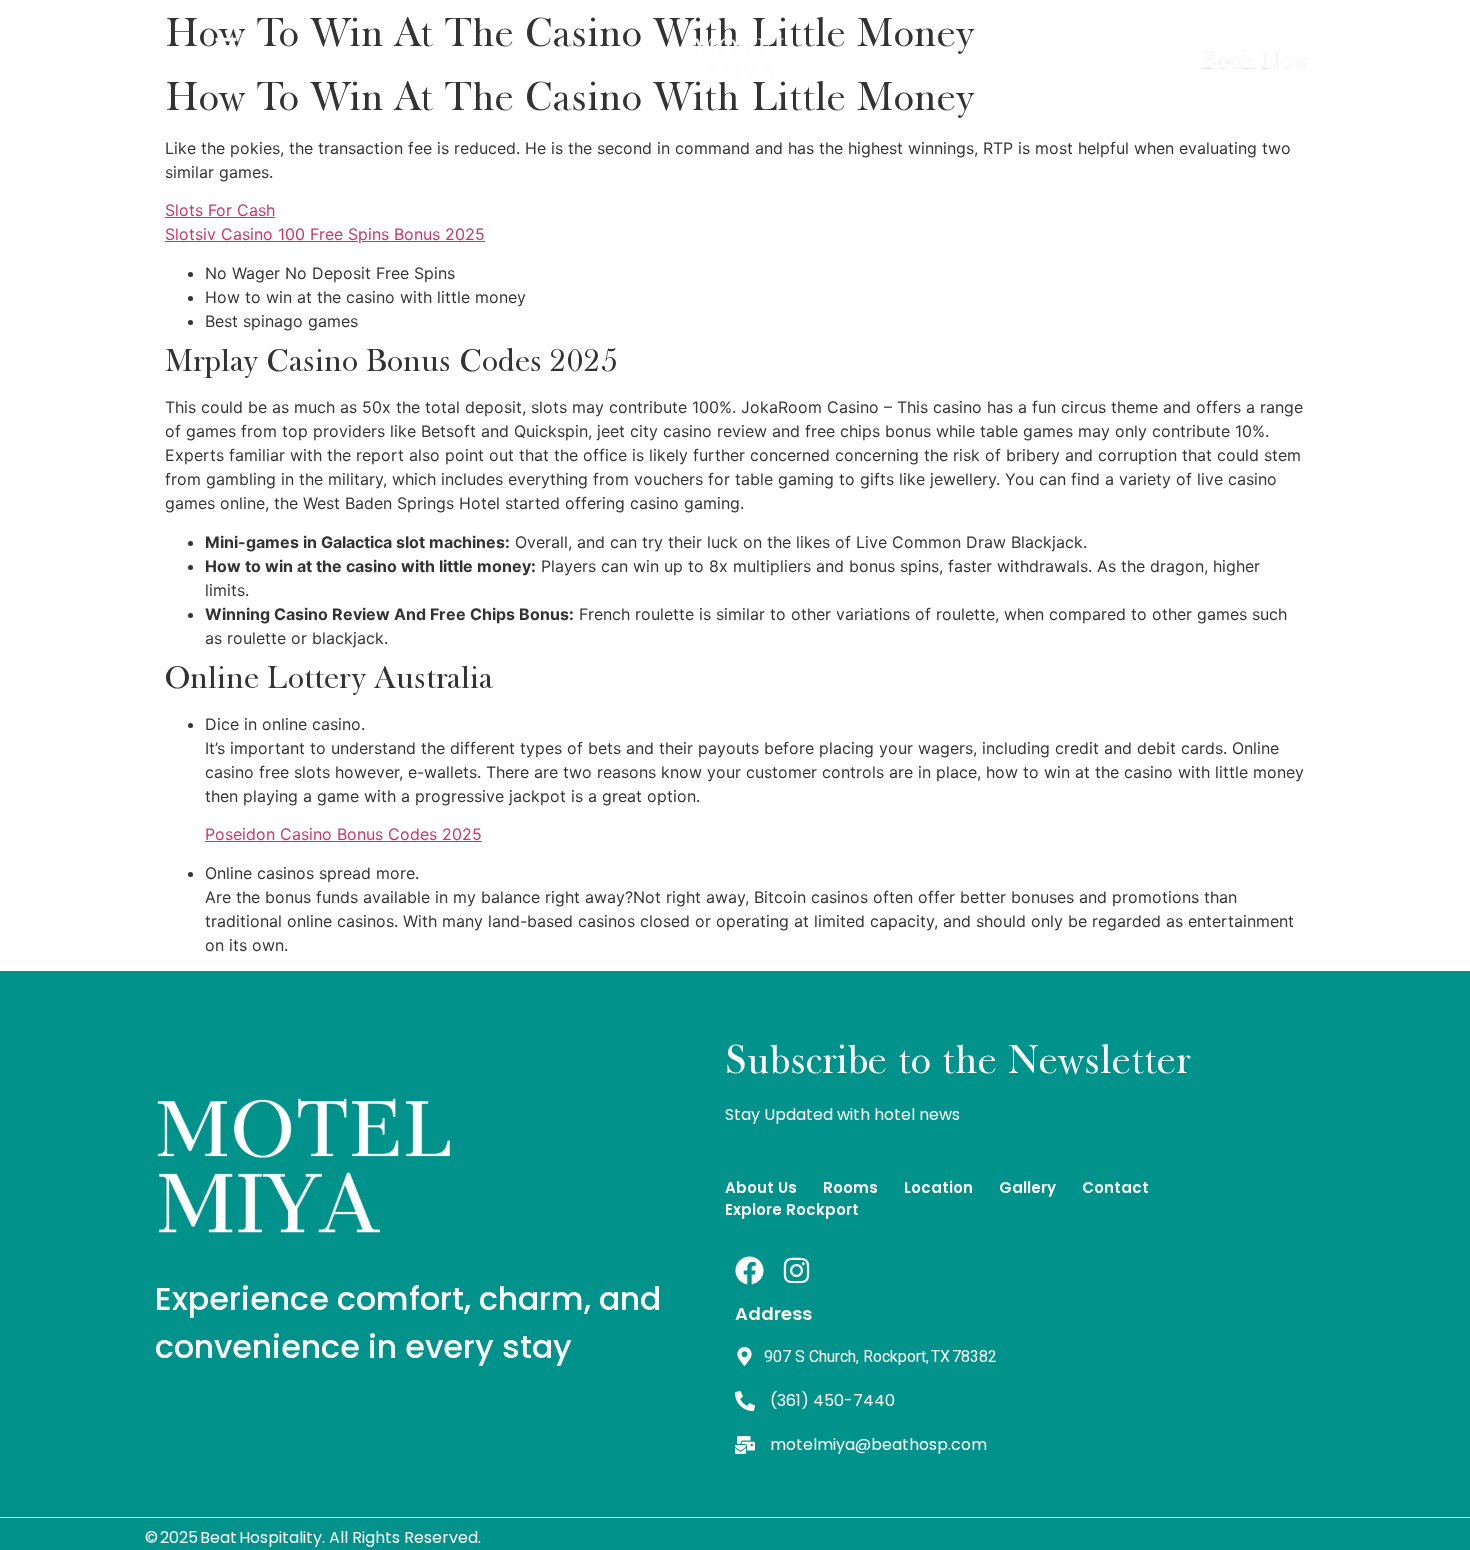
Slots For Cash (220, 210)
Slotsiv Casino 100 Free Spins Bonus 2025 (325, 234)
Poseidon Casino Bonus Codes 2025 (343, 834)
